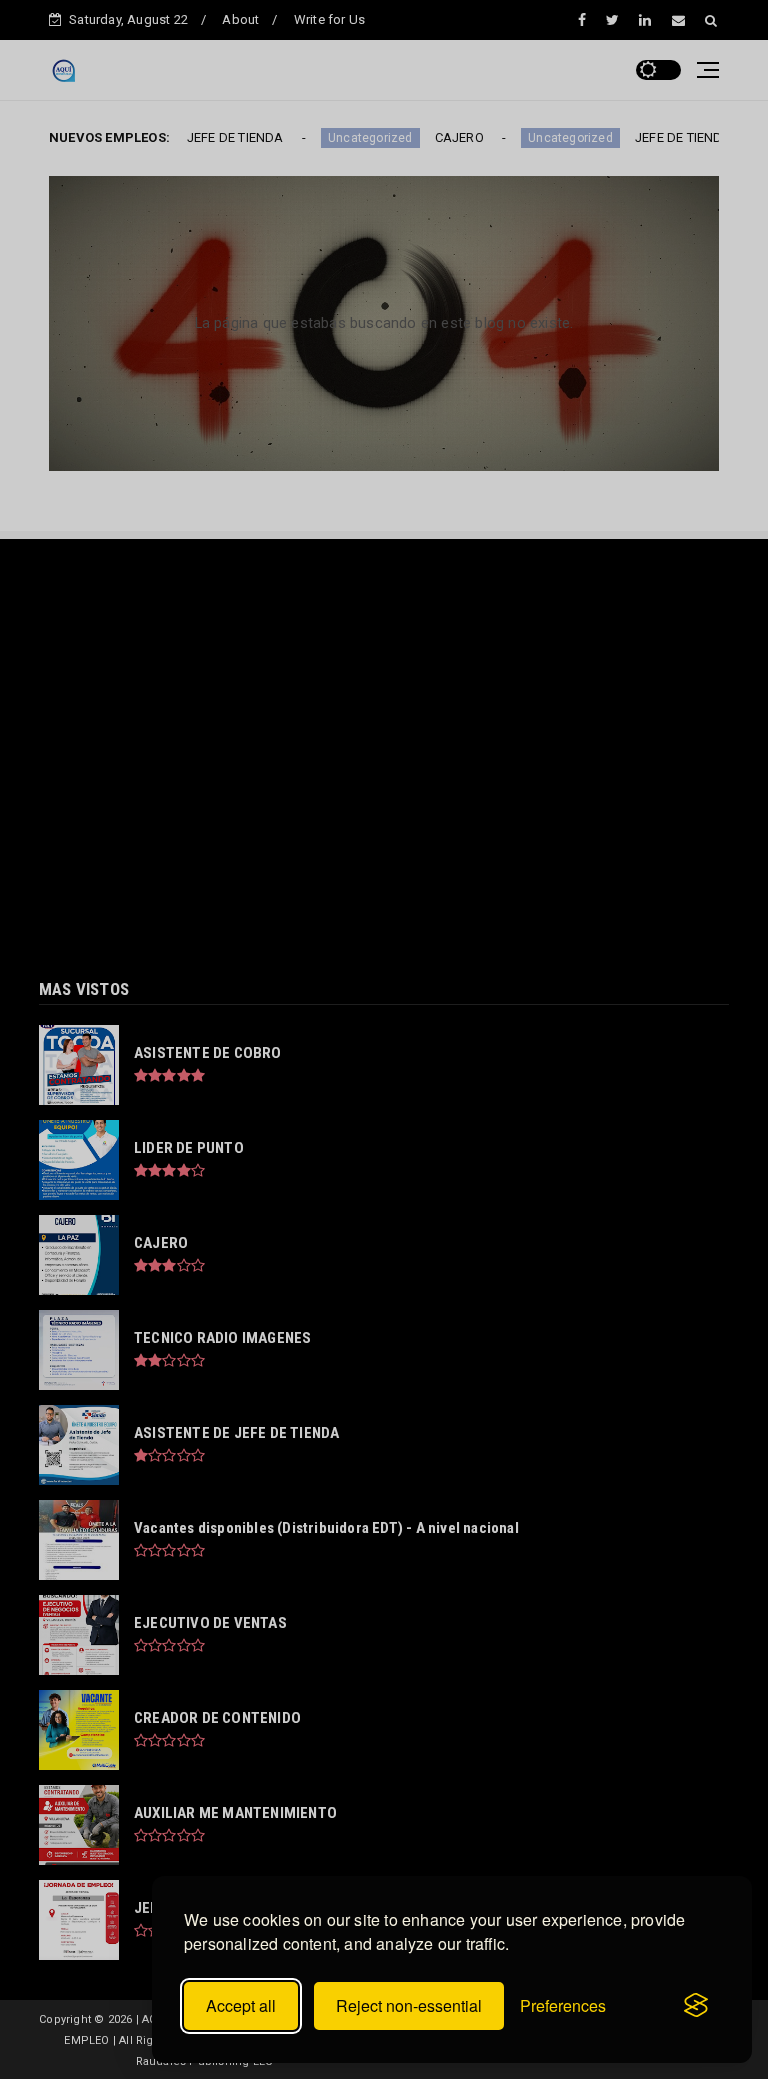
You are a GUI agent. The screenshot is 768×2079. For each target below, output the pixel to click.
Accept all (241, 2005)
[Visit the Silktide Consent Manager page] (696, 2006)
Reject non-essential (409, 2005)
